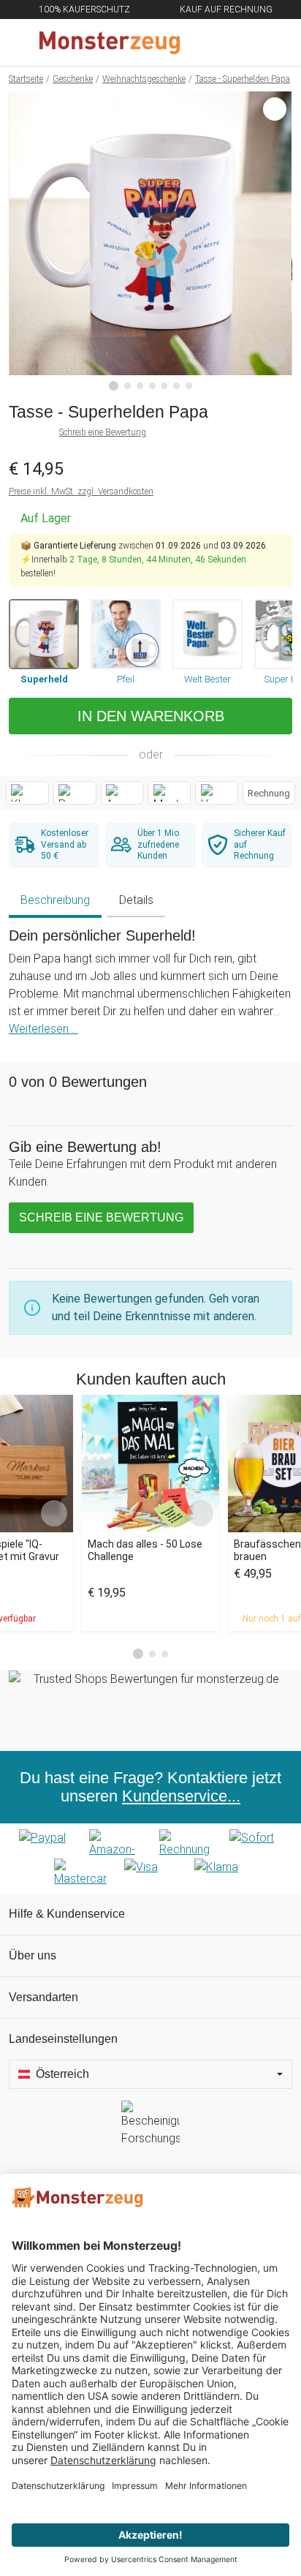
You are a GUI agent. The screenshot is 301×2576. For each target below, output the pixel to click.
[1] (114, 386)
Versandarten (43, 1997)
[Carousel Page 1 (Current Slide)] (138, 1654)
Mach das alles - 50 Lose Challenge (145, 1550)
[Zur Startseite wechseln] (115, 42)
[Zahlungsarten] (150, 1858)
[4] (152, 386)
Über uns (33, 1955)
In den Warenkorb (151, 716)
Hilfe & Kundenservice (67, 1914)
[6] (176, 386)
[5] (165, 386)
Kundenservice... (181, 1796)
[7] (189, 386)
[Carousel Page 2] (152, 1654)
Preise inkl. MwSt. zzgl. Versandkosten (81, 492)
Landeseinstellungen (63, 2039)
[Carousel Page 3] (165, 1654)
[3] (140, 386)
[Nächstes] (277, 241)
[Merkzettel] (242, 42)
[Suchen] (211, 42)
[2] (127, 386)
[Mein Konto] (273, 42)
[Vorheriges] (24, 241)
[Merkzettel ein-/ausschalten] (273, 354)
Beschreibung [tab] (55, 900)
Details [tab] (136, 900)
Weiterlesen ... (43, 1029)
